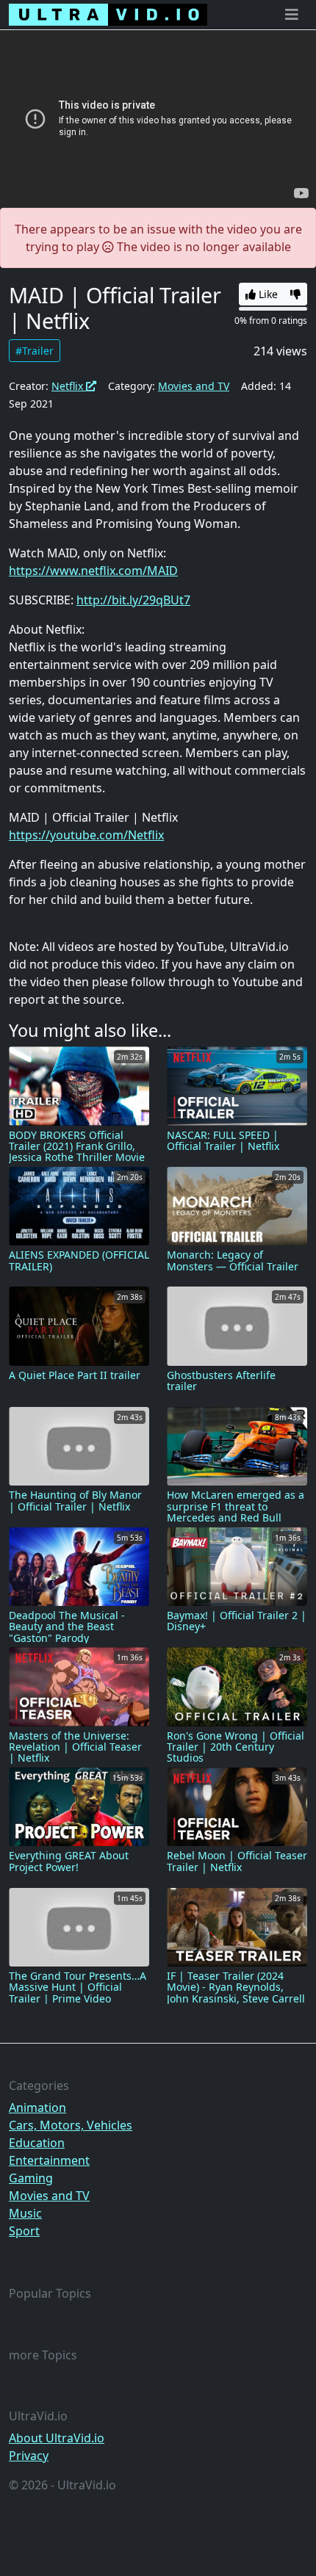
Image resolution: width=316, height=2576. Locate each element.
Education (37, 2143)
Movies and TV (194, 386)
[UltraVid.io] (108, 15)
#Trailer (35, 351)
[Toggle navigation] (292, 15)
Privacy (29, 2456)
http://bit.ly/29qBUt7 (133, 600)
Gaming (31, 2178)
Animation (37, 2108)
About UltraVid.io (57, 2438)
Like (267, 294)
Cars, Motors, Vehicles (71, 2125)
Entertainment (49, 2160)
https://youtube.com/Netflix (86, 835)
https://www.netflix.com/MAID (93, 571)
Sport (24, 2231)
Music (25, 2213)
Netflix (69, 386)
